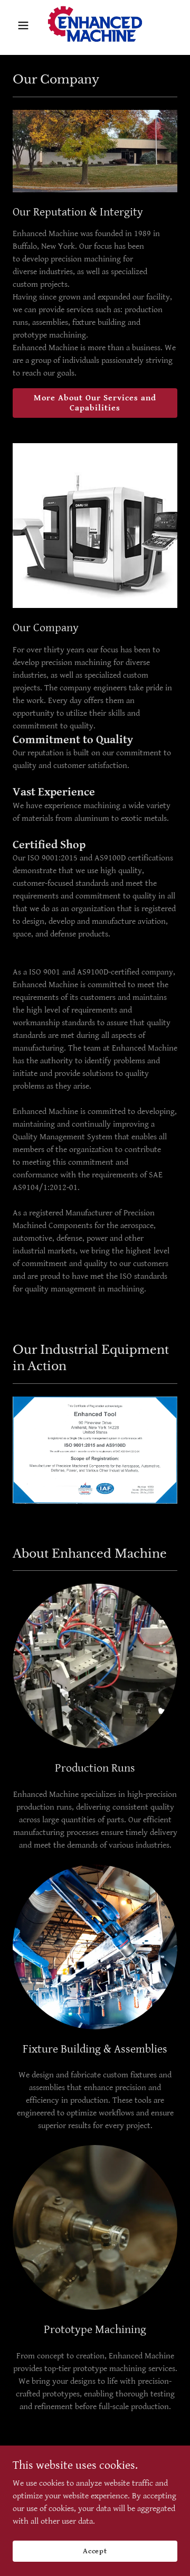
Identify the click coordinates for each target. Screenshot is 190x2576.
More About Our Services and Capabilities (95, 403)
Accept (95, 2551)
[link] (95, 25)
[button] (25, 25)
